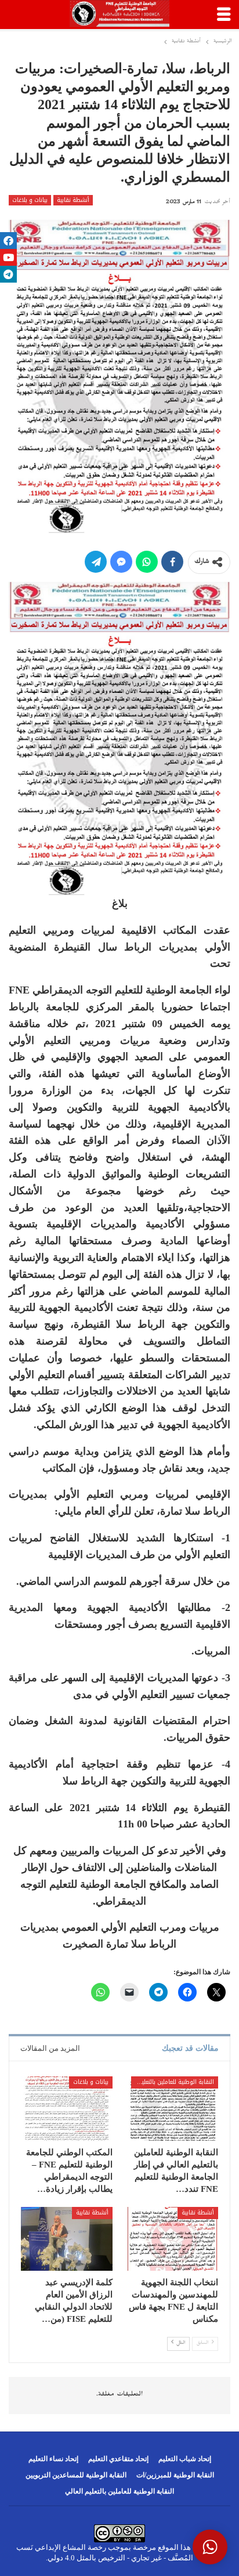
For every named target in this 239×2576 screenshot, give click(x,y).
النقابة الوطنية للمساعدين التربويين (76, 2475)
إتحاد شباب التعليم (185, 2459)
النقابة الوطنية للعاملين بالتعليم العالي (173, 2082)
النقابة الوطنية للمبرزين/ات (175, 2475)
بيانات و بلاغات (30, 200)
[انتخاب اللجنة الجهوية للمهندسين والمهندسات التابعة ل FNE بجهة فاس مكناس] (172, 2239)
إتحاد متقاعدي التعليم (118, 2459)
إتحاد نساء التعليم (53, 2459)
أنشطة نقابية (73, 200)
